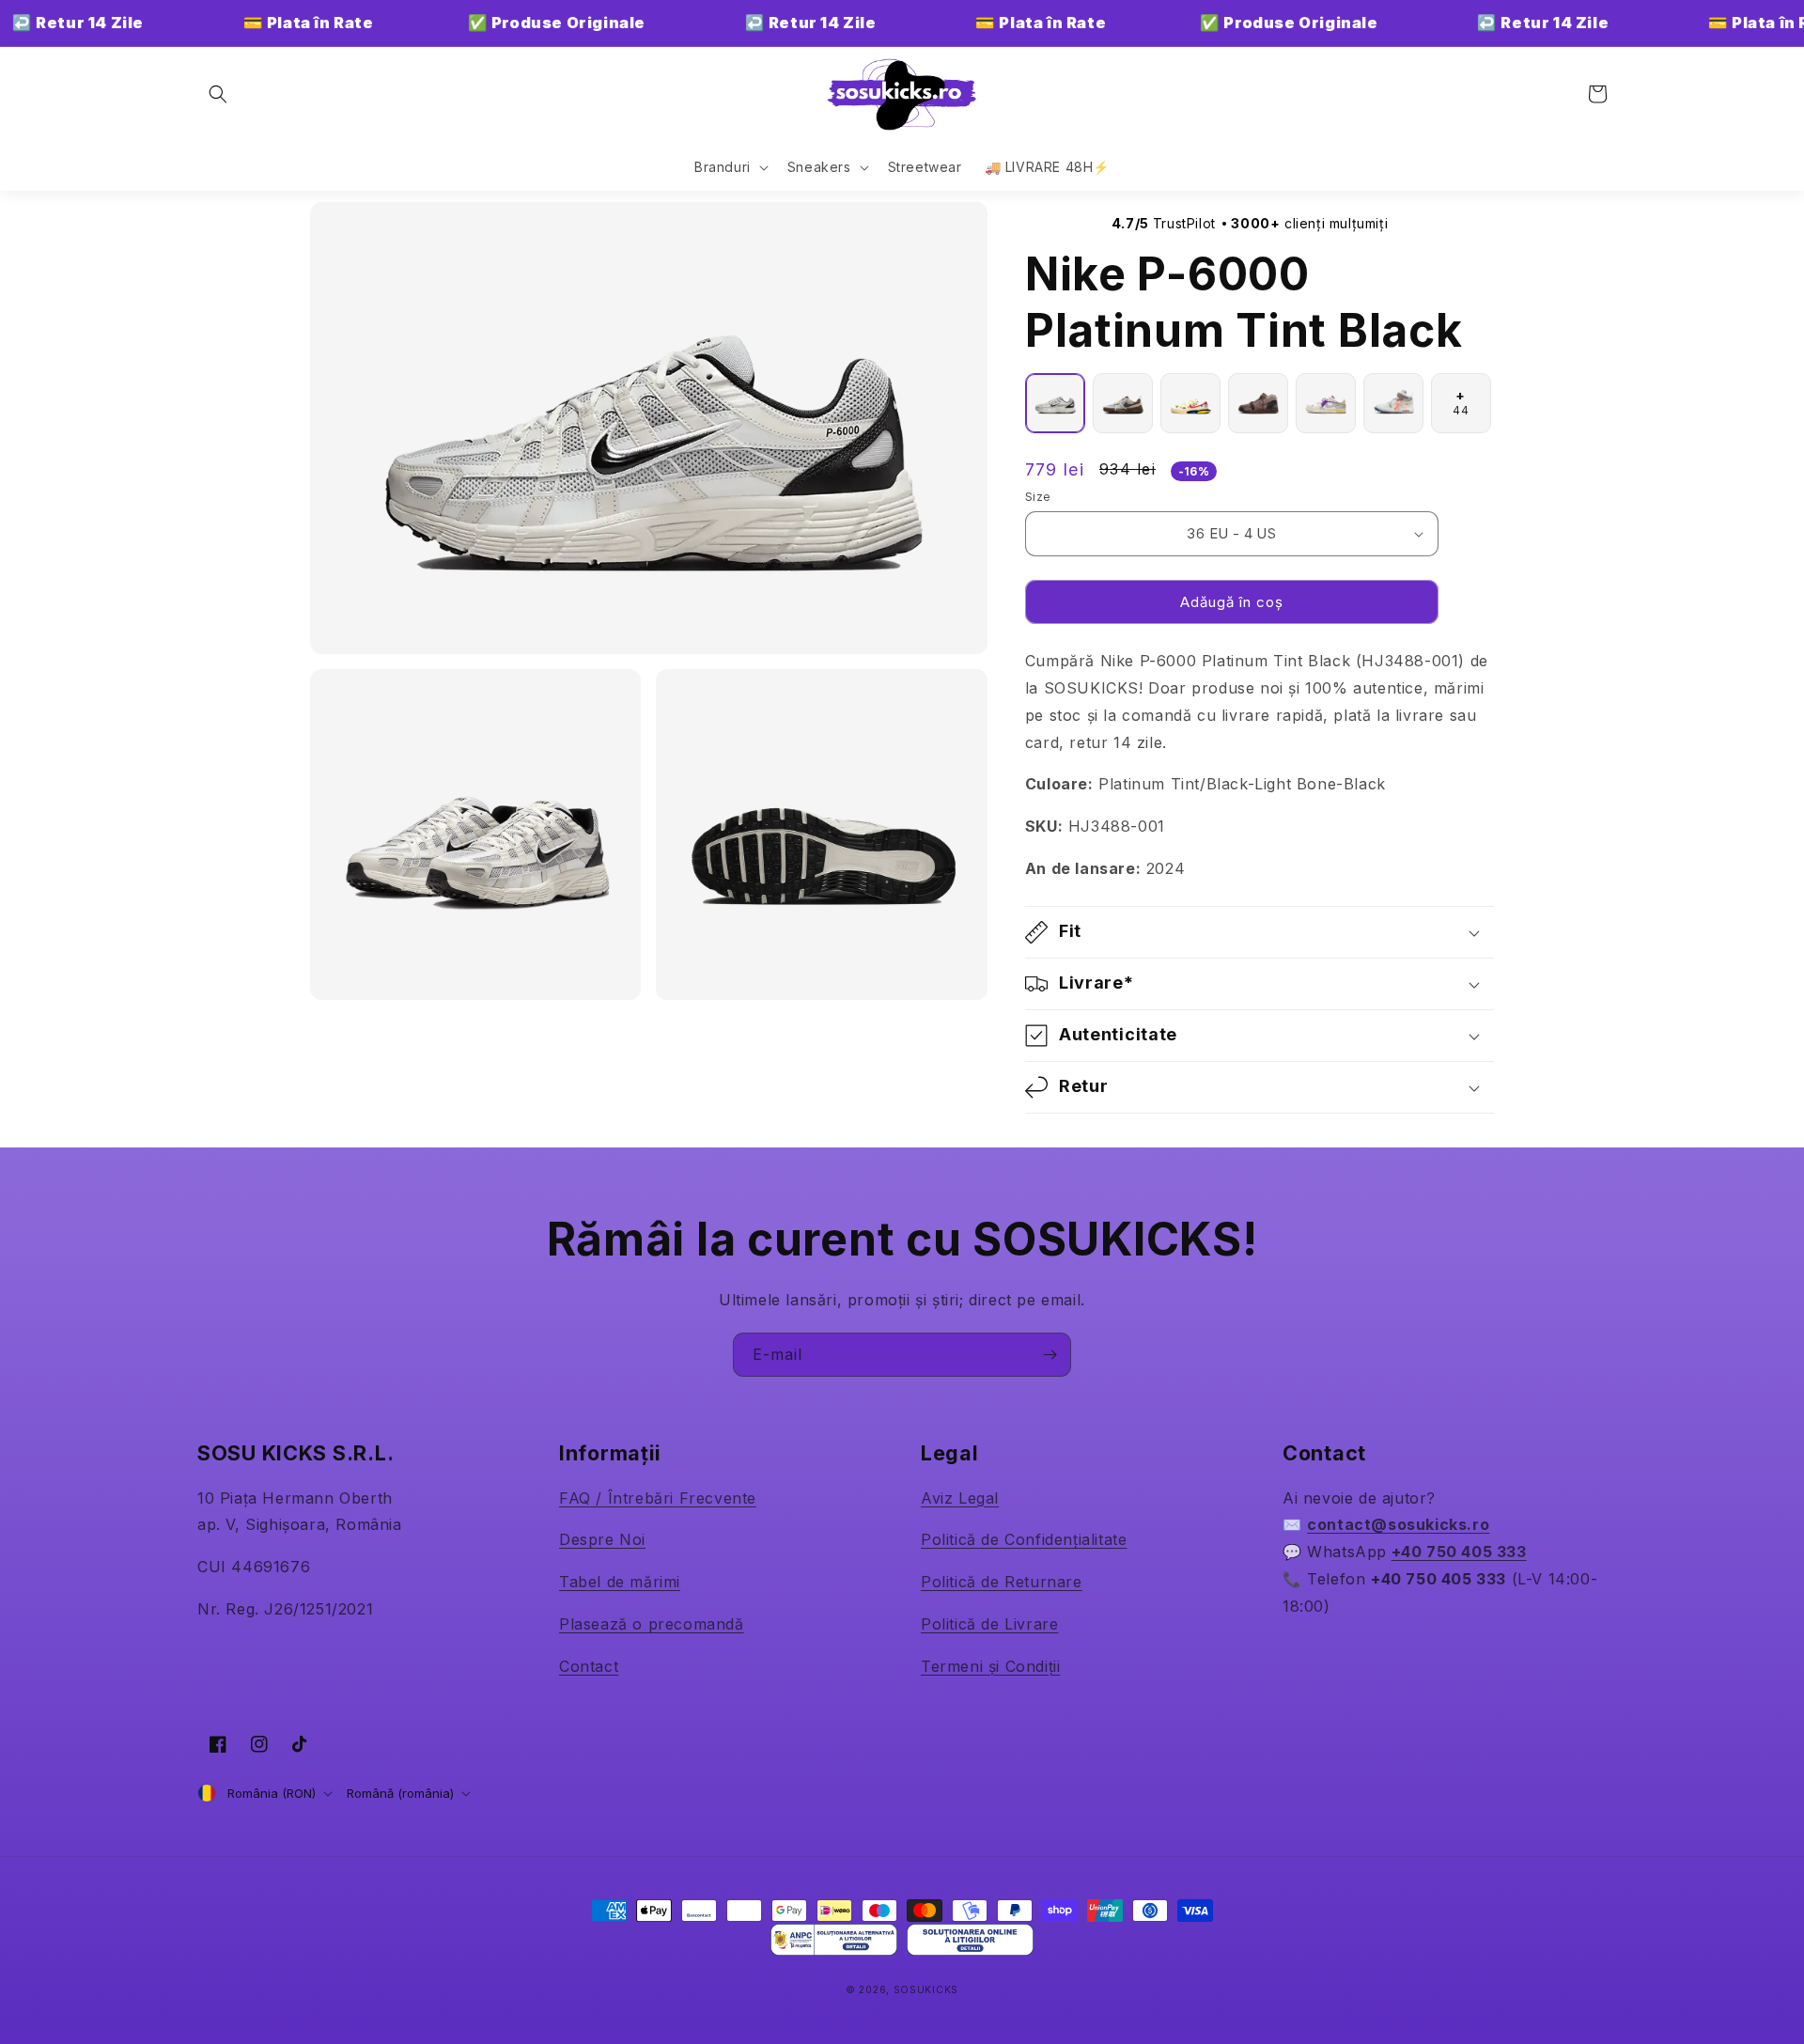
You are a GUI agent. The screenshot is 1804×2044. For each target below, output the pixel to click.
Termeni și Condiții (990, 1666)
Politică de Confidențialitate (1024, 1539)
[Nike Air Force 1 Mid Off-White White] (1393, 403)
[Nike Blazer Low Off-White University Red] (1190, 403)
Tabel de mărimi (620, 1582)
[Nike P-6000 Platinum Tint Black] (1055, 403)
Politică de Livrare (989, 1624)
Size (1038, 496)
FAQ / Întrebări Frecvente (658, 1498)
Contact (589, 1666)
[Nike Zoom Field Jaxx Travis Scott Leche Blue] (1123, 403)
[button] (218, 94)
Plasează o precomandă (652, 1624)
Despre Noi (602, 1539)
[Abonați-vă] (1050, 1355)
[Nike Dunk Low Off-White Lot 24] (1326, 403)
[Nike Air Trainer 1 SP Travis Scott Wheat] (1258, 403)
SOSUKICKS (926, 1989)
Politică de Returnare (1002, 1582)
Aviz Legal (960, 1498)
